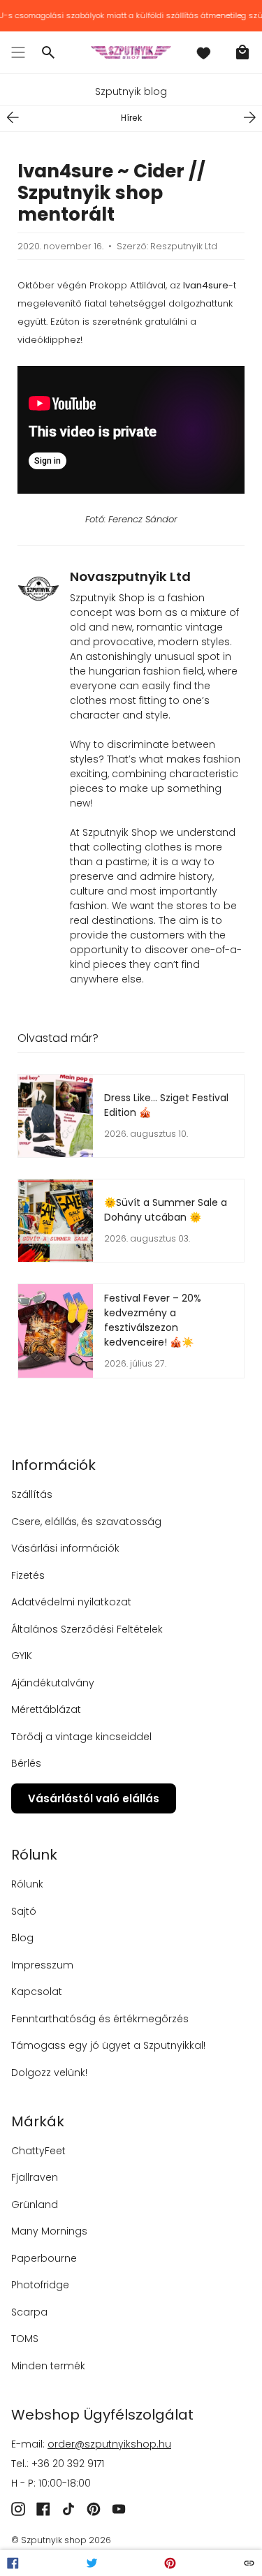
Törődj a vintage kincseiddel (81, 1737)
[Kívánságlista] (203, 52)
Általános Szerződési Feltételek (87, 1629)
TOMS (25, 2339)
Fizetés (28, 1575)
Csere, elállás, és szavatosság (86, 1522)
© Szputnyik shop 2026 (61, 2540)
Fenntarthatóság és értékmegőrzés (100, 2019)
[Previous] (13, 117)
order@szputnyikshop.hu (109, 2444)
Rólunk (27, 1884)
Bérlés (26, 1763)
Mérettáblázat (46, 1709)
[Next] (249, 117)
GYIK (22, 1656)
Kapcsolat (37, 1992)
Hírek (131, 118)
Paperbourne (44, 2258)
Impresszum (42, 1965)
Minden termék (48, 2366)
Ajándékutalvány (53, 1683)
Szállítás (32, 1494)
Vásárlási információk (65, 1548)
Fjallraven (35, 2177)
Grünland (35, 2205)
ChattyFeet (38, 2151)
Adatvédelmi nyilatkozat (71, 1602)
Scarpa (29, 2312)
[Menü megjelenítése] (18, 52)
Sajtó (24, 1911)
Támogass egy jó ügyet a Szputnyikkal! (108, 2045)
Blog (22, 1938)
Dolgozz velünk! (49, 2073)
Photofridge (40, 2285)
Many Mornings (49, 2231)
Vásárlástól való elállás (94, 1798)
